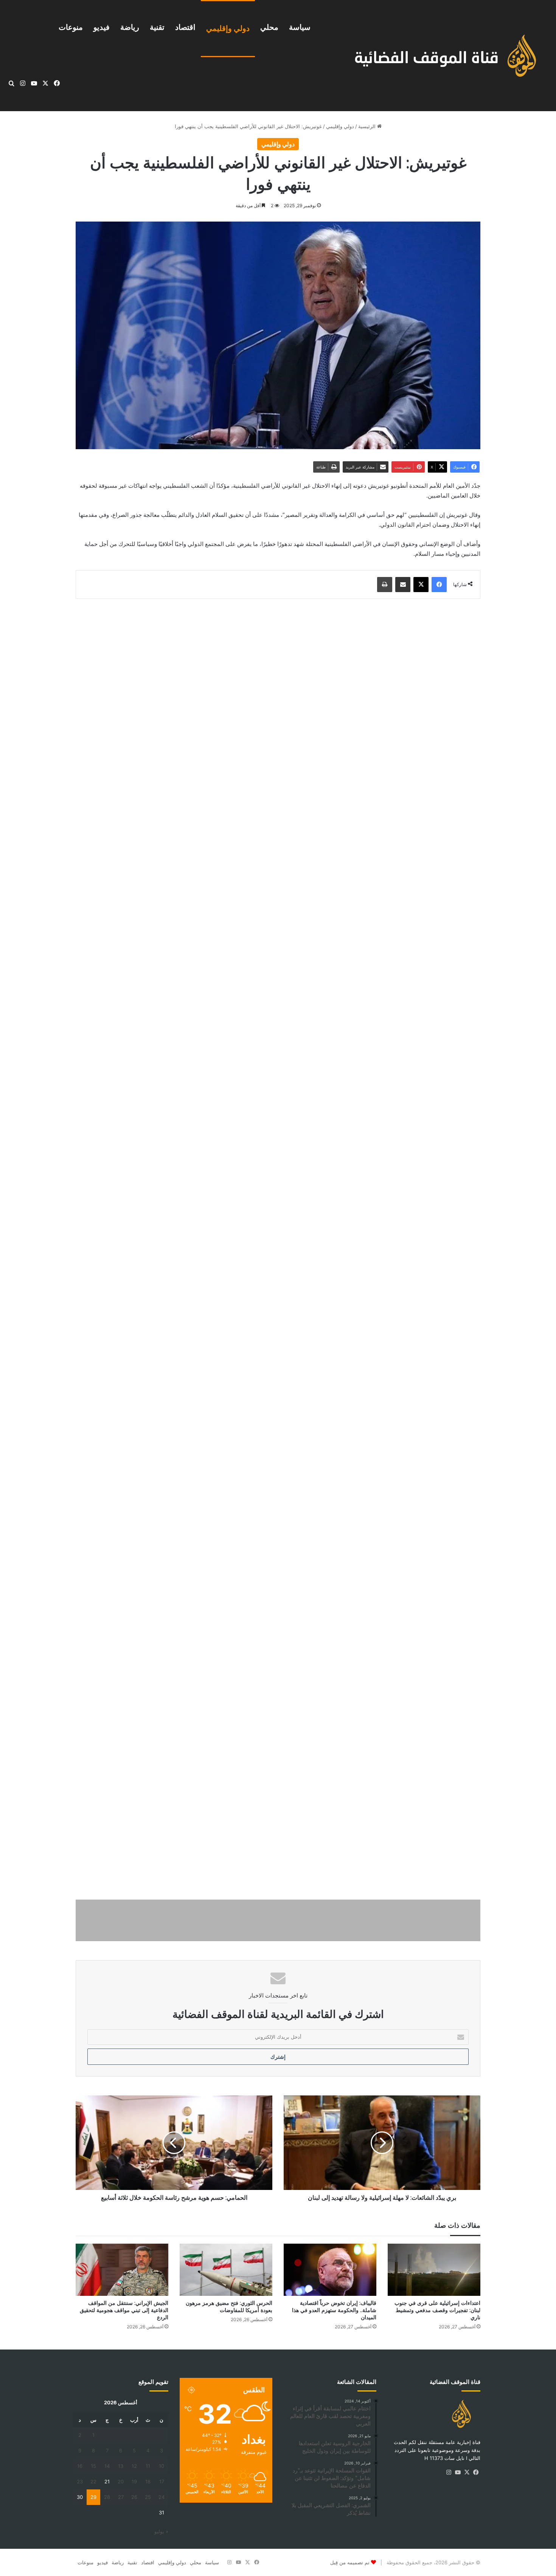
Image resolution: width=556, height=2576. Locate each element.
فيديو (102, 27)
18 (148, 2481)
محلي (269, 27)
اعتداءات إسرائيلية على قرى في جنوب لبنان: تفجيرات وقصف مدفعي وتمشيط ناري (437, 2310)
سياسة (300, 27)
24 (162, 2497)
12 (134, 2466)
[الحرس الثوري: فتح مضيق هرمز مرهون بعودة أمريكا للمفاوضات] (226, 2270)
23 (80, 2481)
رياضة (130, 27)
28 (107, 2497)
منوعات (71, 27)
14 (107, 2466)
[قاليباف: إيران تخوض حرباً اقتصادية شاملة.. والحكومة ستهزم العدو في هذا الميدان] (330, 2270)
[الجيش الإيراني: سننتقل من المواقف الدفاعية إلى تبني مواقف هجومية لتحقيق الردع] (122, 2270)
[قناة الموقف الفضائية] (437, 56)
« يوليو (161, 2531)
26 (134, 2497)
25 (148, 2497)
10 (162, 2466)
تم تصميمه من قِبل (350, 2562)
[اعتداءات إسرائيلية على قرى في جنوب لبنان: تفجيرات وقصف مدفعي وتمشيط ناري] (434, 2270)
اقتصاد (185, 27)
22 (93, 2481)
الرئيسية (368, 126)
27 (121, 2497)
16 (80, 2466)
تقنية (157, 27)
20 (121, 2481)
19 (134, 2481)
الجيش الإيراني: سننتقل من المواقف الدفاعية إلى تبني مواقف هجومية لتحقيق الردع (124, 2310)
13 (121, 2466)
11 (148, 2466)
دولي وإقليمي (228, 28)
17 (162, 2481)
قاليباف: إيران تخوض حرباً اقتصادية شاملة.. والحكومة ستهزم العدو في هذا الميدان (334, 2310)
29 (93, 2497)
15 (93, 2466)
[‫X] (467, 2472)
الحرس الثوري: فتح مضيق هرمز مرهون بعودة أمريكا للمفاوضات (229, 2307)
